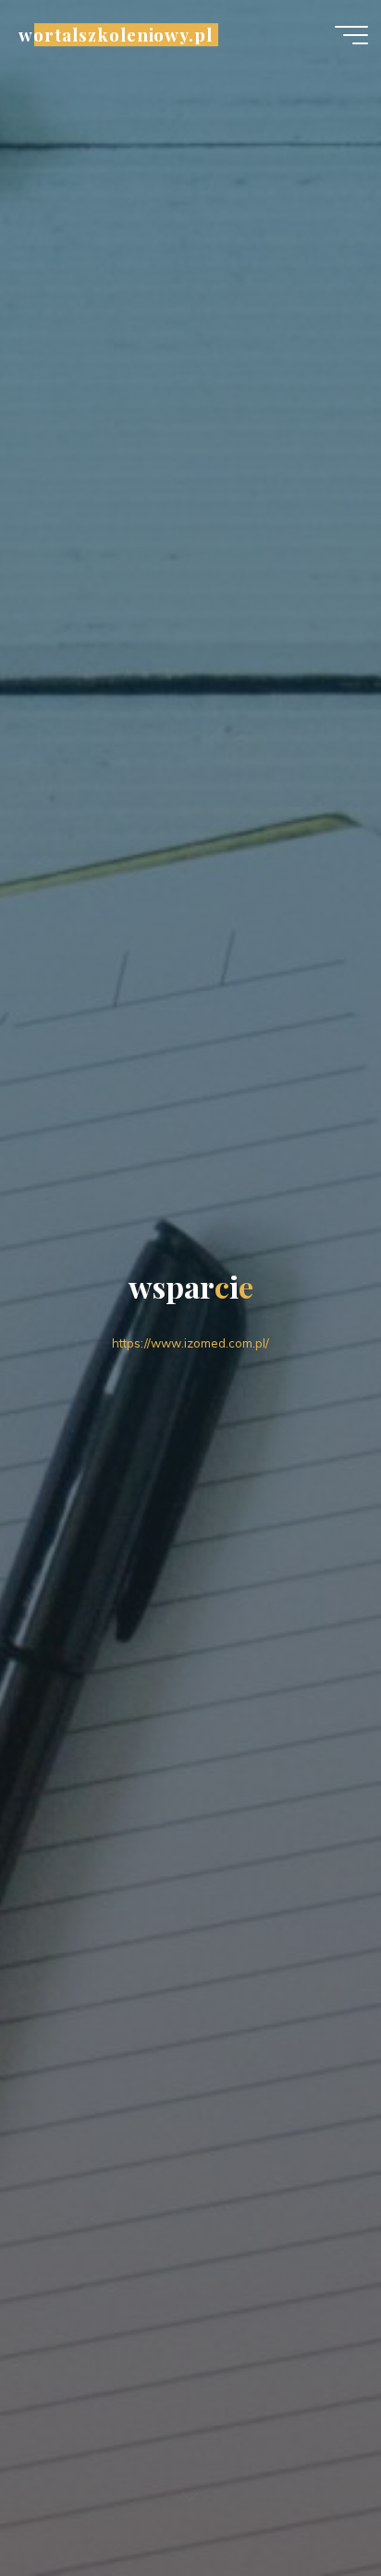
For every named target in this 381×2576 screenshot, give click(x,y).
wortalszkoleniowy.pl (116, 35)
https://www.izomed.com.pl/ (190, 1343)
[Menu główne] (351, 35)
